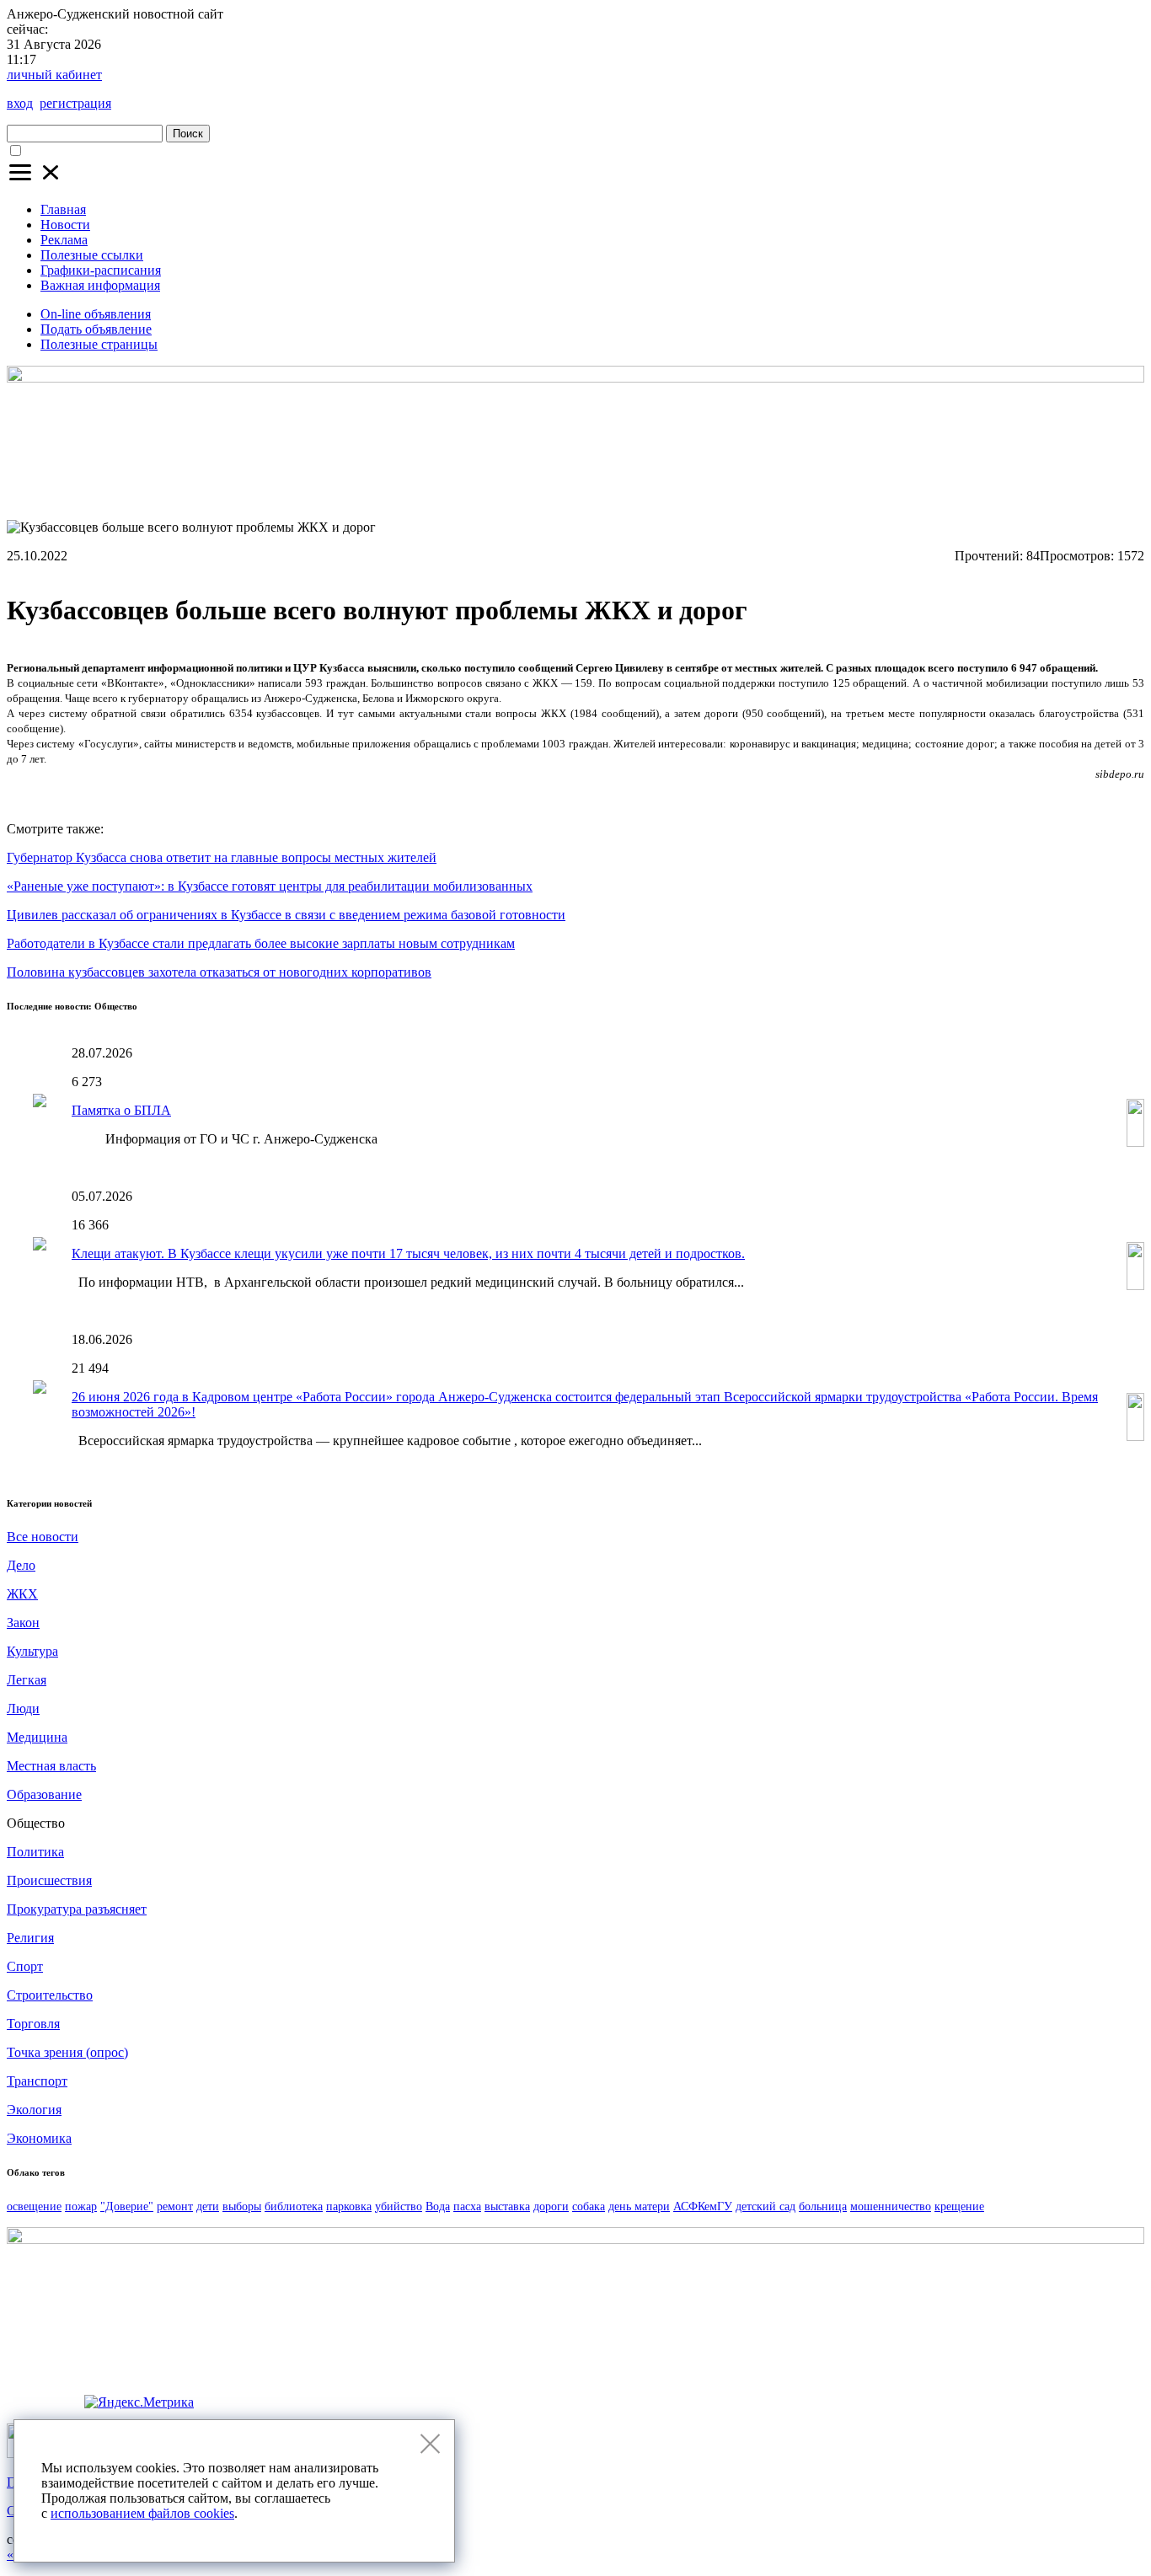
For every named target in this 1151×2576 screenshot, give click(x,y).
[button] (35, 181)
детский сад (766, 2206)
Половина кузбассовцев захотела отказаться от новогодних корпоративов (219, 972)
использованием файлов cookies (142, 2513)
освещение (34, 2206)
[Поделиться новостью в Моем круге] (1127, 795)
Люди (23, 1708)
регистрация (75, 103)
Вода (438, 2206)
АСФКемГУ (703, 2206)
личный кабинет (54, 75)
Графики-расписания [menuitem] (101, 270)
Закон (23, 1623)
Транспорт (37, 2081)
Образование (44, 1794)
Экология (34, 2110)
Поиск (188, 134)
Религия (30, 1938)
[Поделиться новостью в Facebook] (1095, 795)
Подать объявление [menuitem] (96, 329)
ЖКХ (22, 1594)
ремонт (175, 2206)
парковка (349, 2206)
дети (208, 2206)
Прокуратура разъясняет (77, 1909)
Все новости (43, 1537)
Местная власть (51, 1766)
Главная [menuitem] (63, 209)
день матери (639, 2206)
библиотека (294, 2206)
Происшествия (49, 1880)
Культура (32, 1651)
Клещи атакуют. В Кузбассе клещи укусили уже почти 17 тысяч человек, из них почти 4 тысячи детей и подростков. (408, 1253)
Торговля (33, 2024)
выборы (242, 2206)
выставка (507, 2206)
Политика (35, 1852)
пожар (81, 2206)
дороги (551, 2206)
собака (589, 2206)
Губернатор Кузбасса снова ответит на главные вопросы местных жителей (222, 857)
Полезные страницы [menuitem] (99, 344)
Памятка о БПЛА (121, 1110)
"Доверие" (127, 2206)
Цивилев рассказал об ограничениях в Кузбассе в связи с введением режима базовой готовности (286, 915)
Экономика (39, 2138)
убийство (399, 2206)
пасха (467, 2206)
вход (20, 103)
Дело (21, 1565)
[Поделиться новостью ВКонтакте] (971, 795)
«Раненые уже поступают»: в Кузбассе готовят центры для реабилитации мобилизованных (270, 886)
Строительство (50, 1995)
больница (823, 2206)
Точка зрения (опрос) (67, 2052)
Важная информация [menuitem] (100, 285)
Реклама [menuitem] (64, 240)
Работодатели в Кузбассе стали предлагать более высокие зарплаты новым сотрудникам (261, 943)
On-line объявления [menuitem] (96, 314)
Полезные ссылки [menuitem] (92, 255)
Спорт (25, 1966)
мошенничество (891, 2206)
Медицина (37, 1737)
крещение (959, 2206)
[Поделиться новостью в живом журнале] (1033, 795)
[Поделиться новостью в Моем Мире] (1064, 795)
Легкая (27, 1680)
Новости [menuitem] (65, 225)
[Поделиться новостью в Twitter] (1002, 795)
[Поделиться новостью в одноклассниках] (940, 795)
